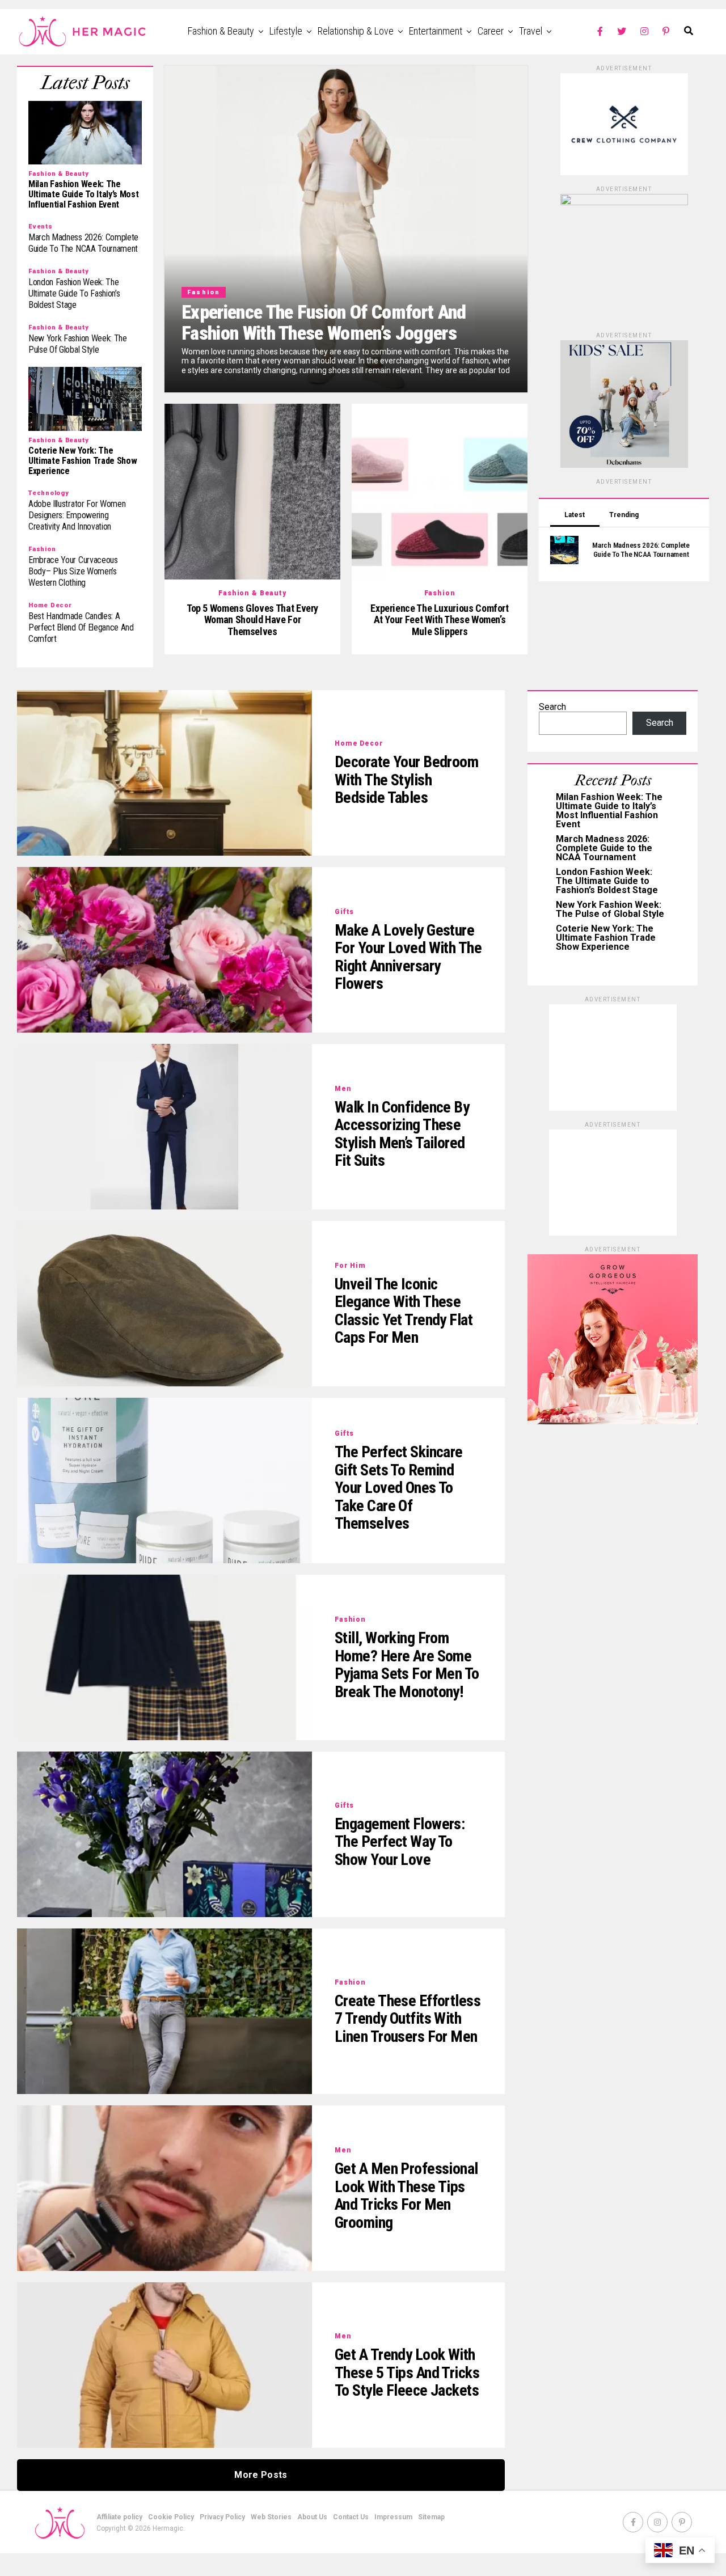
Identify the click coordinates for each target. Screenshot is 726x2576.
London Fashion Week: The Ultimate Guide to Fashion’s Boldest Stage (607, 881)
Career (491, 31)
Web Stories (271, 2517)
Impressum (393, 2517)
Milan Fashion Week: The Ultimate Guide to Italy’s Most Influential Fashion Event (609, 811)
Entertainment (436, 31)
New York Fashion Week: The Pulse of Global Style (610, 909)
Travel (531, 31)
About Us (312, 2517)
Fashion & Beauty (221, 31)
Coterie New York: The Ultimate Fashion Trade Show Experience (606, 938)
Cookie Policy (171, 2517)
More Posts (261, 2475)
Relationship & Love (356, 31)
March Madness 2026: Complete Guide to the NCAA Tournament (604, 848)
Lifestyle (286, 31)
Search (552, 707)
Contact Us (351, 2517)
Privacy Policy (222, 2517)
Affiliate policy (119, 2517)
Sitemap (431, 2517)
